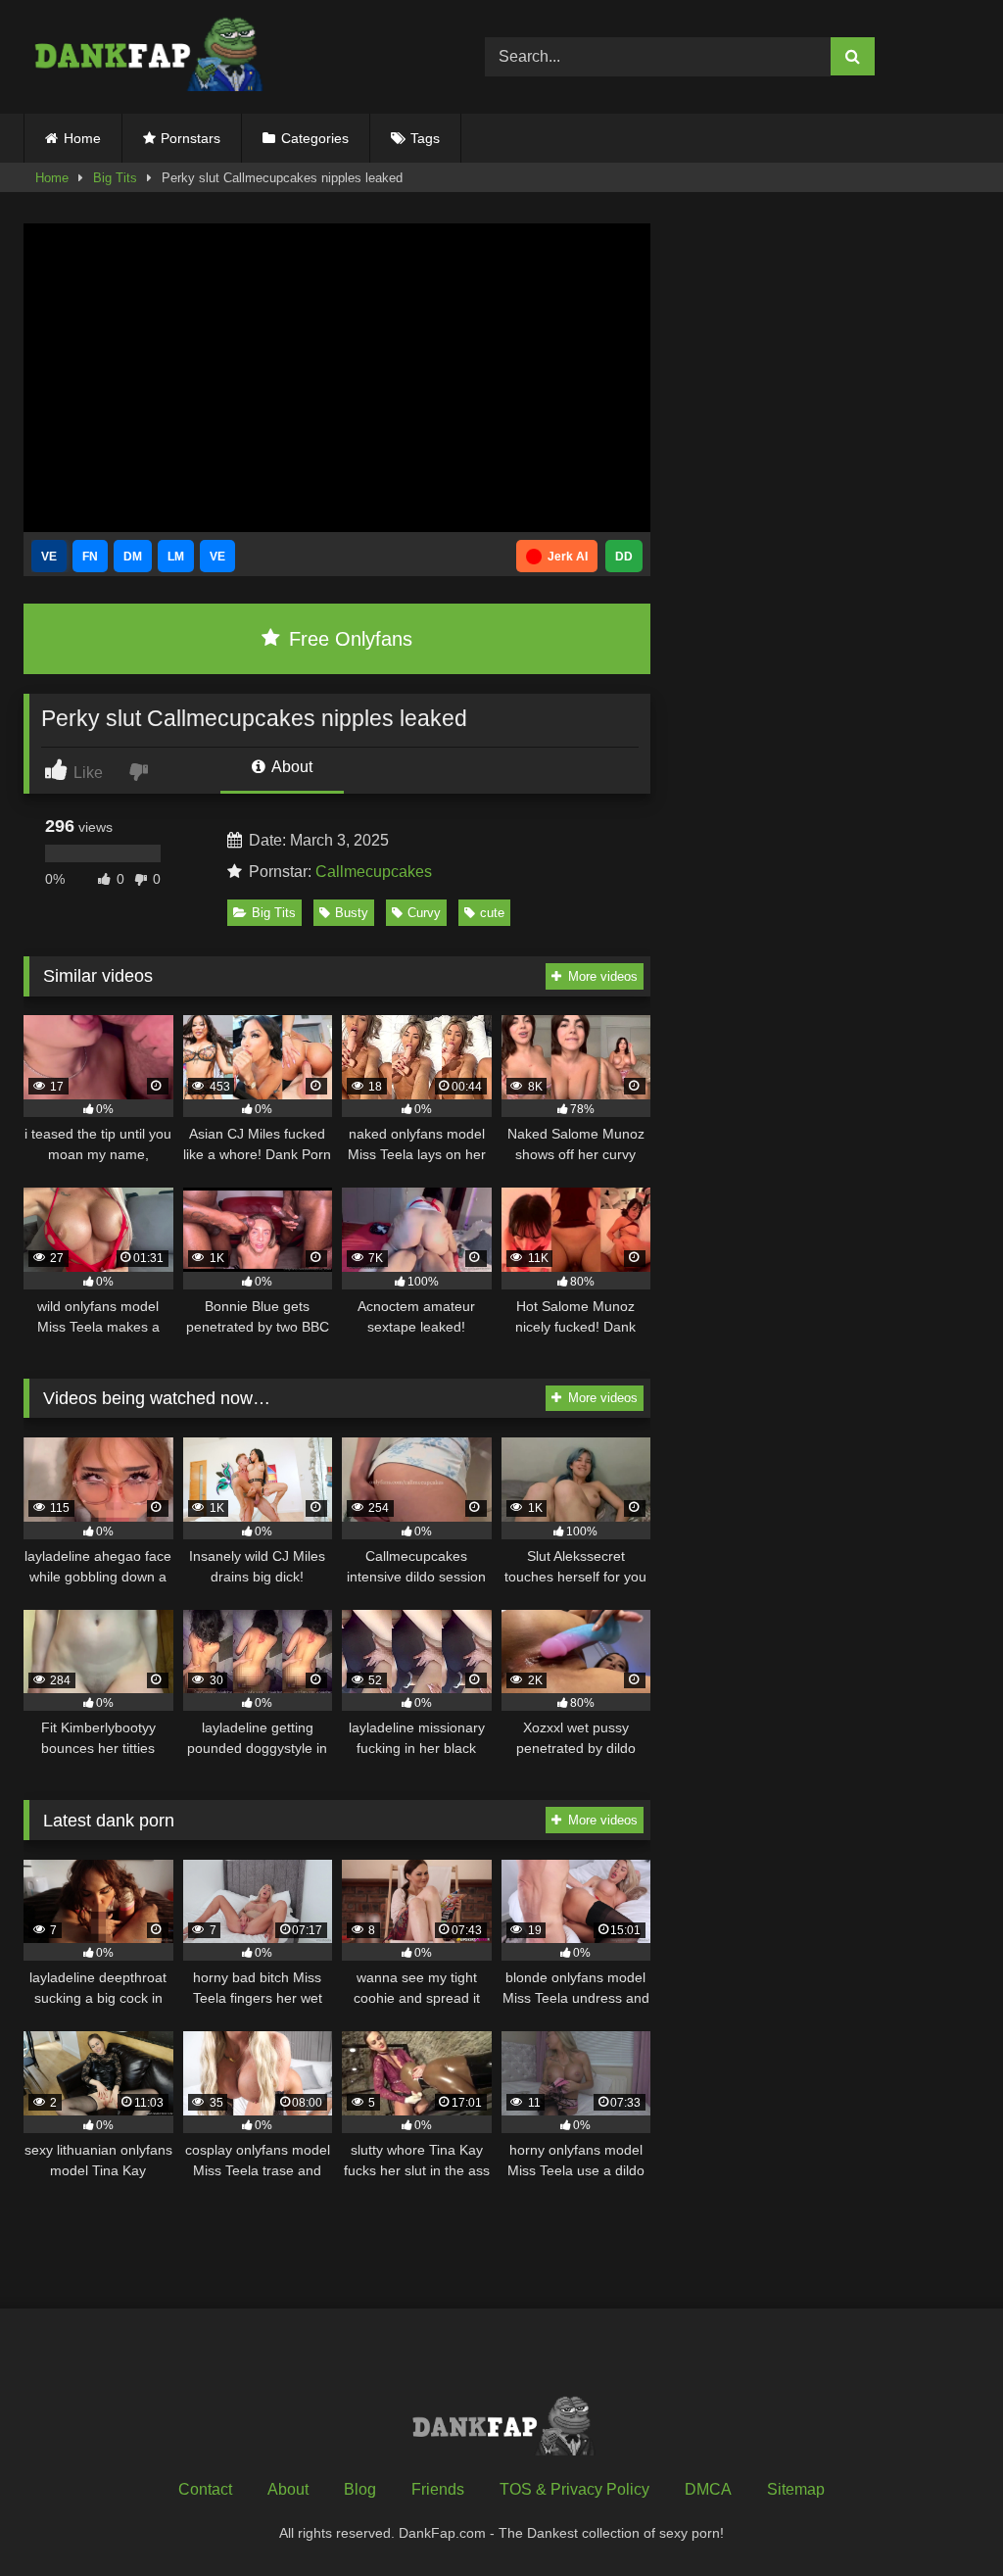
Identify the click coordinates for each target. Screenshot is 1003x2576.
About (290, 767)
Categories (315, 138)
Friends (438, 2489)
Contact (205, 2489)
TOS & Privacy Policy (574, 2489)
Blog (360, 2489)
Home (82, 138)
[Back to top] (942, 2518)
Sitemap (796, 2489)
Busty (352, 913)
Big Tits (115, 178)
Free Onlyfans (348, 639)
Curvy (424, 913)
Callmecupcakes (374, 872)
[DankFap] (224, 57)
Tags (425, 138)
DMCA (708, 2489)
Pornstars (191, 138)
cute (492, 913)
